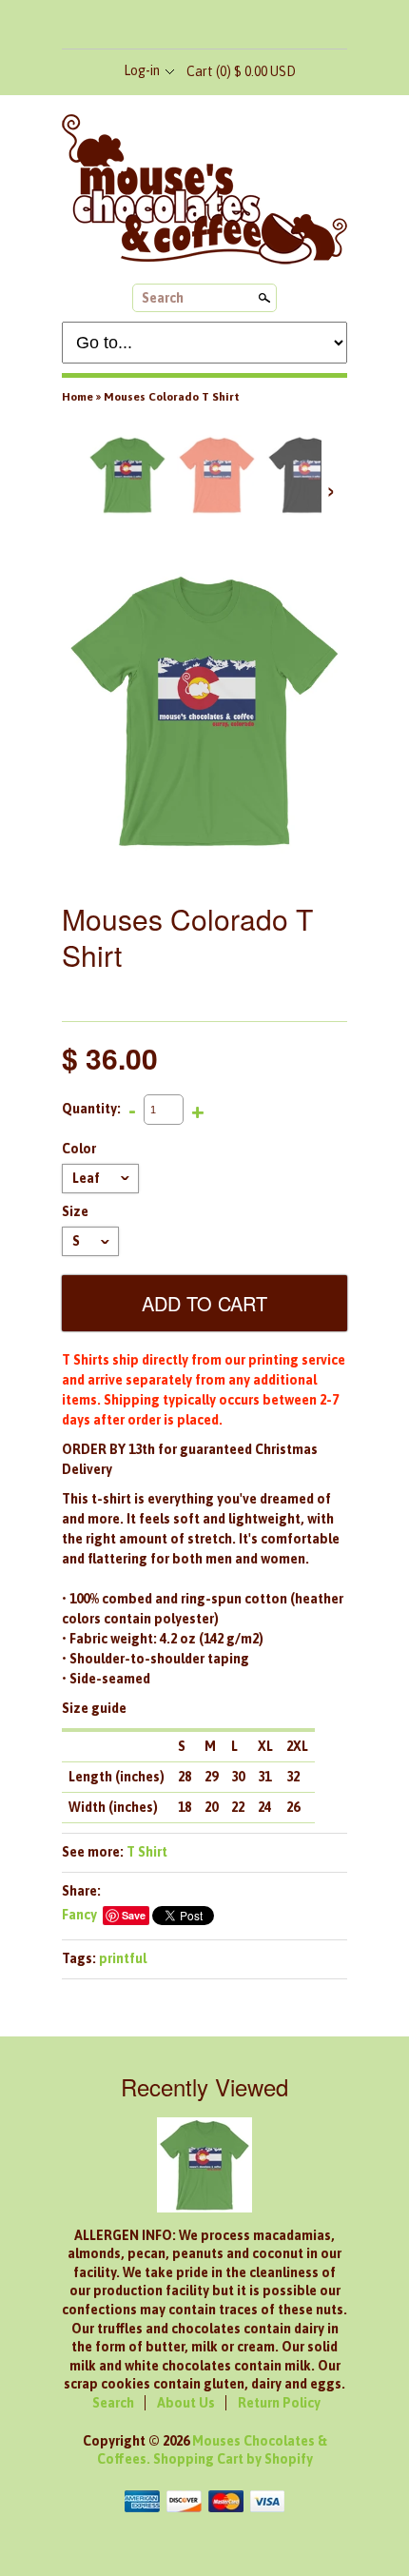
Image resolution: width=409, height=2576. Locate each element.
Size (75, 1211)
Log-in (142, 70)
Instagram (235, 26)
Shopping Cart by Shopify (233, 2459)
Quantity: (91, 1109)
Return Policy (279, 2403)
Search (163, 298)
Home (78, 397)
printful (123, 1958)
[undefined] (204, 711)
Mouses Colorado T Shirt (172, 397)
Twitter (204, 26)
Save (134, 1915)
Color (79, 1149)
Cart (241, 71)
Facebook (172, 26)
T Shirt (147, 1852)
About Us (186, 2403)
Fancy (79, 1915)
